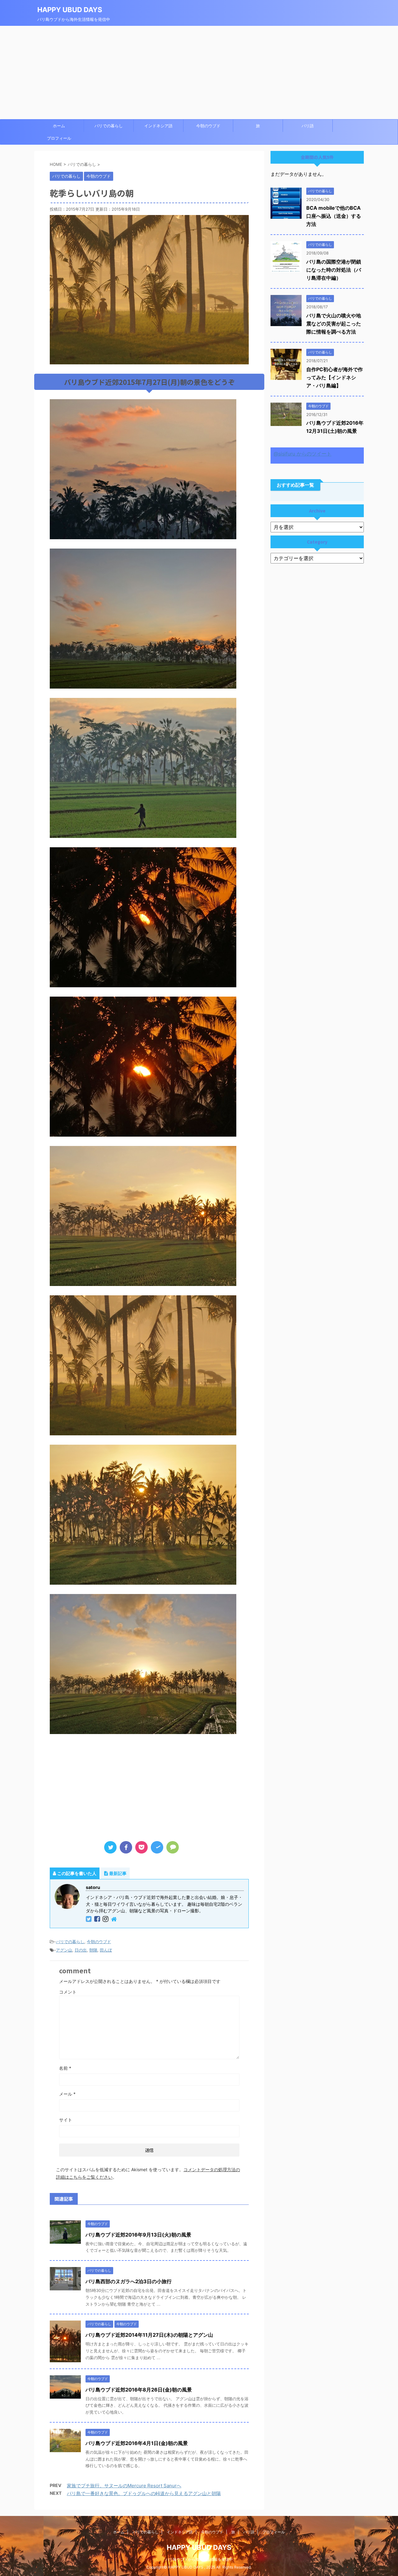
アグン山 (64, 1950)
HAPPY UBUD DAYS (70, 10)
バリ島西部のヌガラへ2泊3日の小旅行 (129, 2281)
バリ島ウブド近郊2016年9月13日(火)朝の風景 (138, 2235)
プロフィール (59, 138)
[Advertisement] (199, 72)
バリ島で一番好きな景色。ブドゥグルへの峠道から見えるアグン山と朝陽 (144, 2493)
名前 (65, 2068)
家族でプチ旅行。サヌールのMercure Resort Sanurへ (124, 2486)
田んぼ (106, 1950)
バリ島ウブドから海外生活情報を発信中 (199, 2559)
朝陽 (93, 1950)
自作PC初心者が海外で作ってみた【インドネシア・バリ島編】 (335, 377)
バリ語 (308, 126)
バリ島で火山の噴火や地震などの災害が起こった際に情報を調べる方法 (334, 324)
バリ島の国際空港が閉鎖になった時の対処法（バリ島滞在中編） (334, 270)
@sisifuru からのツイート (303, 454)
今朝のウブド (208, 126)
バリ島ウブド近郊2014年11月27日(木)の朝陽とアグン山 (149, 2335)
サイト (66, 2120)
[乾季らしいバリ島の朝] (157, 1847)
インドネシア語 (158, 126)
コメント (68, 1992)
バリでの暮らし (109, 126)
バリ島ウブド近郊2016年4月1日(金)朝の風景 (137, 2443)
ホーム (59, 126)
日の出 (81, 1950)
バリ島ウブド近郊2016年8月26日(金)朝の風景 (139, 2390)
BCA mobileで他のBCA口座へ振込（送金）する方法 (334, 216)
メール (67, 2094)
